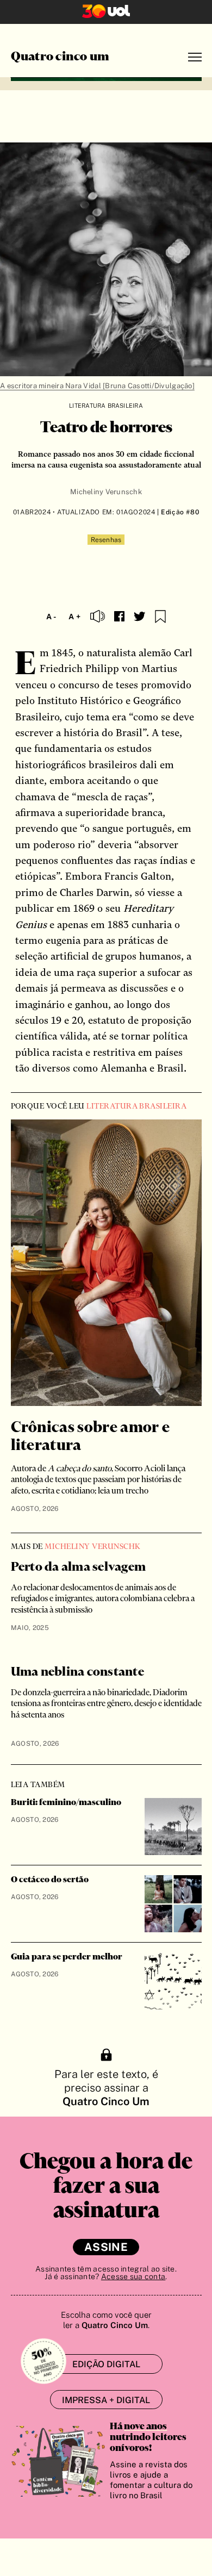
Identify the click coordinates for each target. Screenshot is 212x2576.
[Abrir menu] (195, 57)
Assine (106, 2247)
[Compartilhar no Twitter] (140, 617)
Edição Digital (106, 2364)
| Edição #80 (177, 512)
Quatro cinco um (60, 57)
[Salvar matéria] (160, 617)
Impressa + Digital (106, 2400)
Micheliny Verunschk (106, 492)
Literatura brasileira (106, 406)
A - (51, 617)
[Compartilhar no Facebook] (119, 616)
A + (74, 617)
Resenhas (106, 540)
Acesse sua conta (133, 2276)
